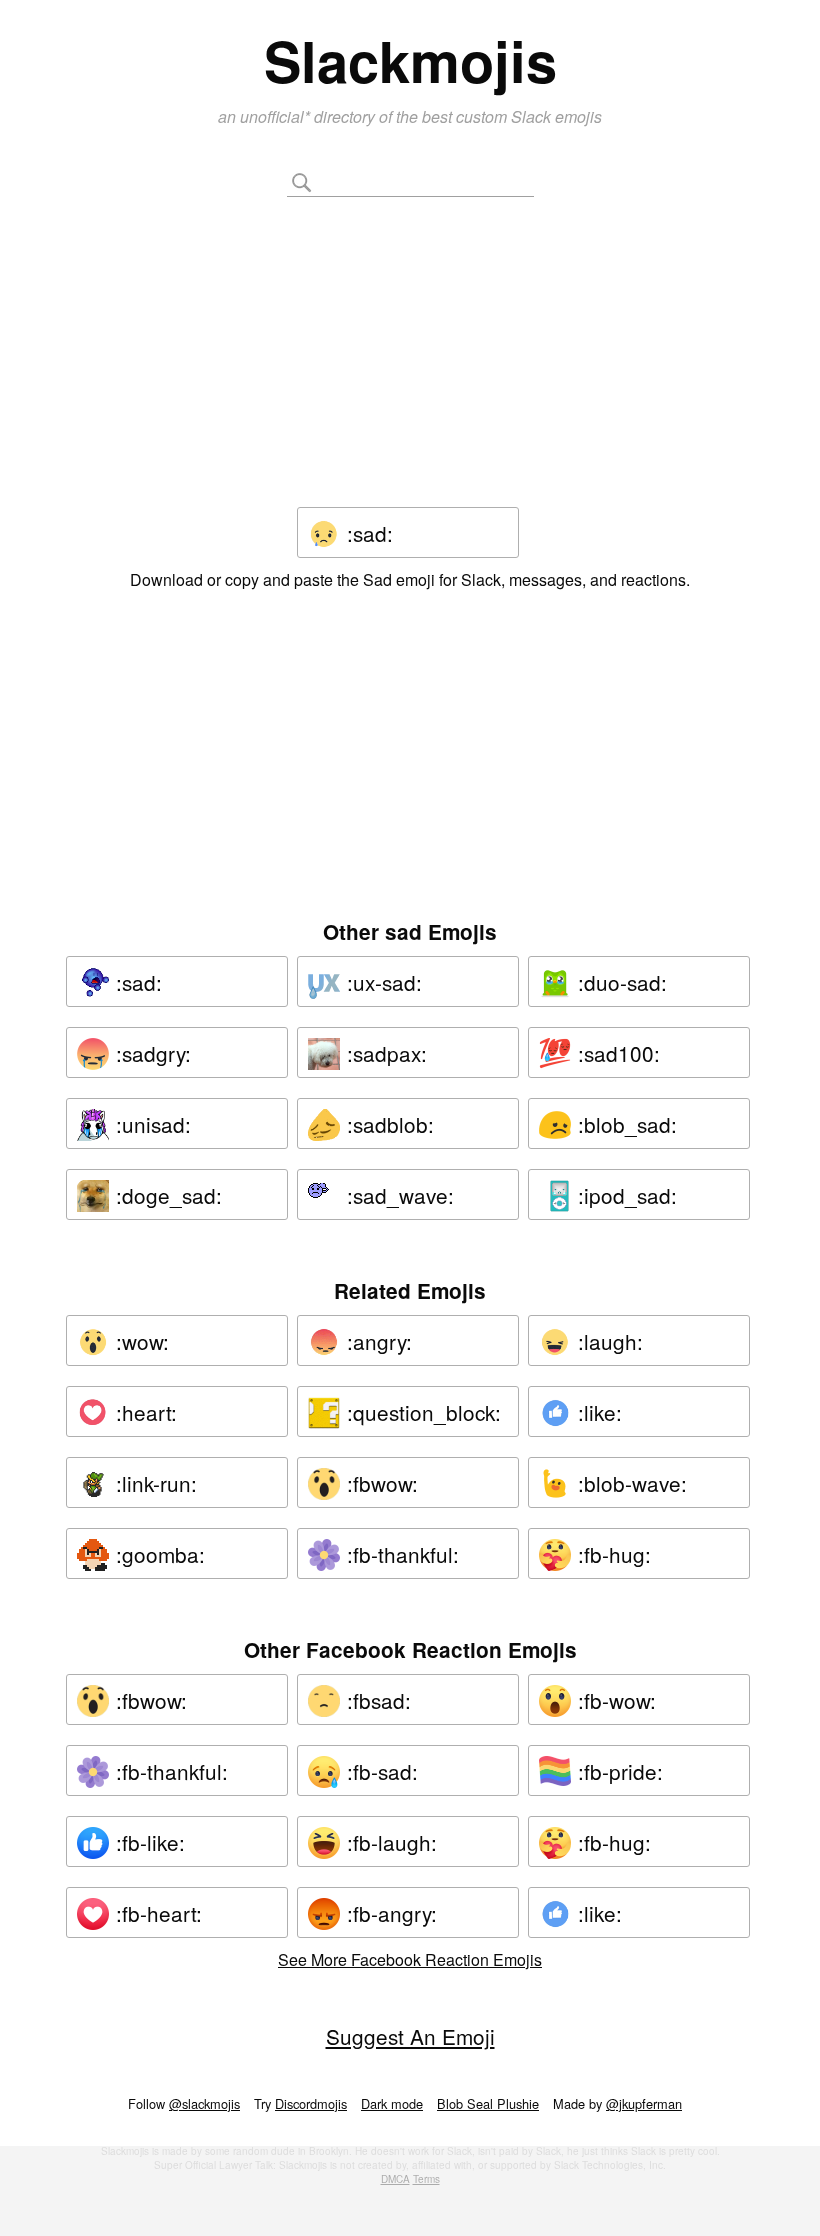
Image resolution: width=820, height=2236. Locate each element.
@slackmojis (204, 2103)
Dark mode (392, 2103)
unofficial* (277, 116)
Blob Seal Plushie (488, 2103)
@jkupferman (644, 2103)
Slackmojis (410, 60)
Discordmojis (311, 2103)
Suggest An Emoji (410, 2036)
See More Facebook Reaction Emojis (410, 1959)
